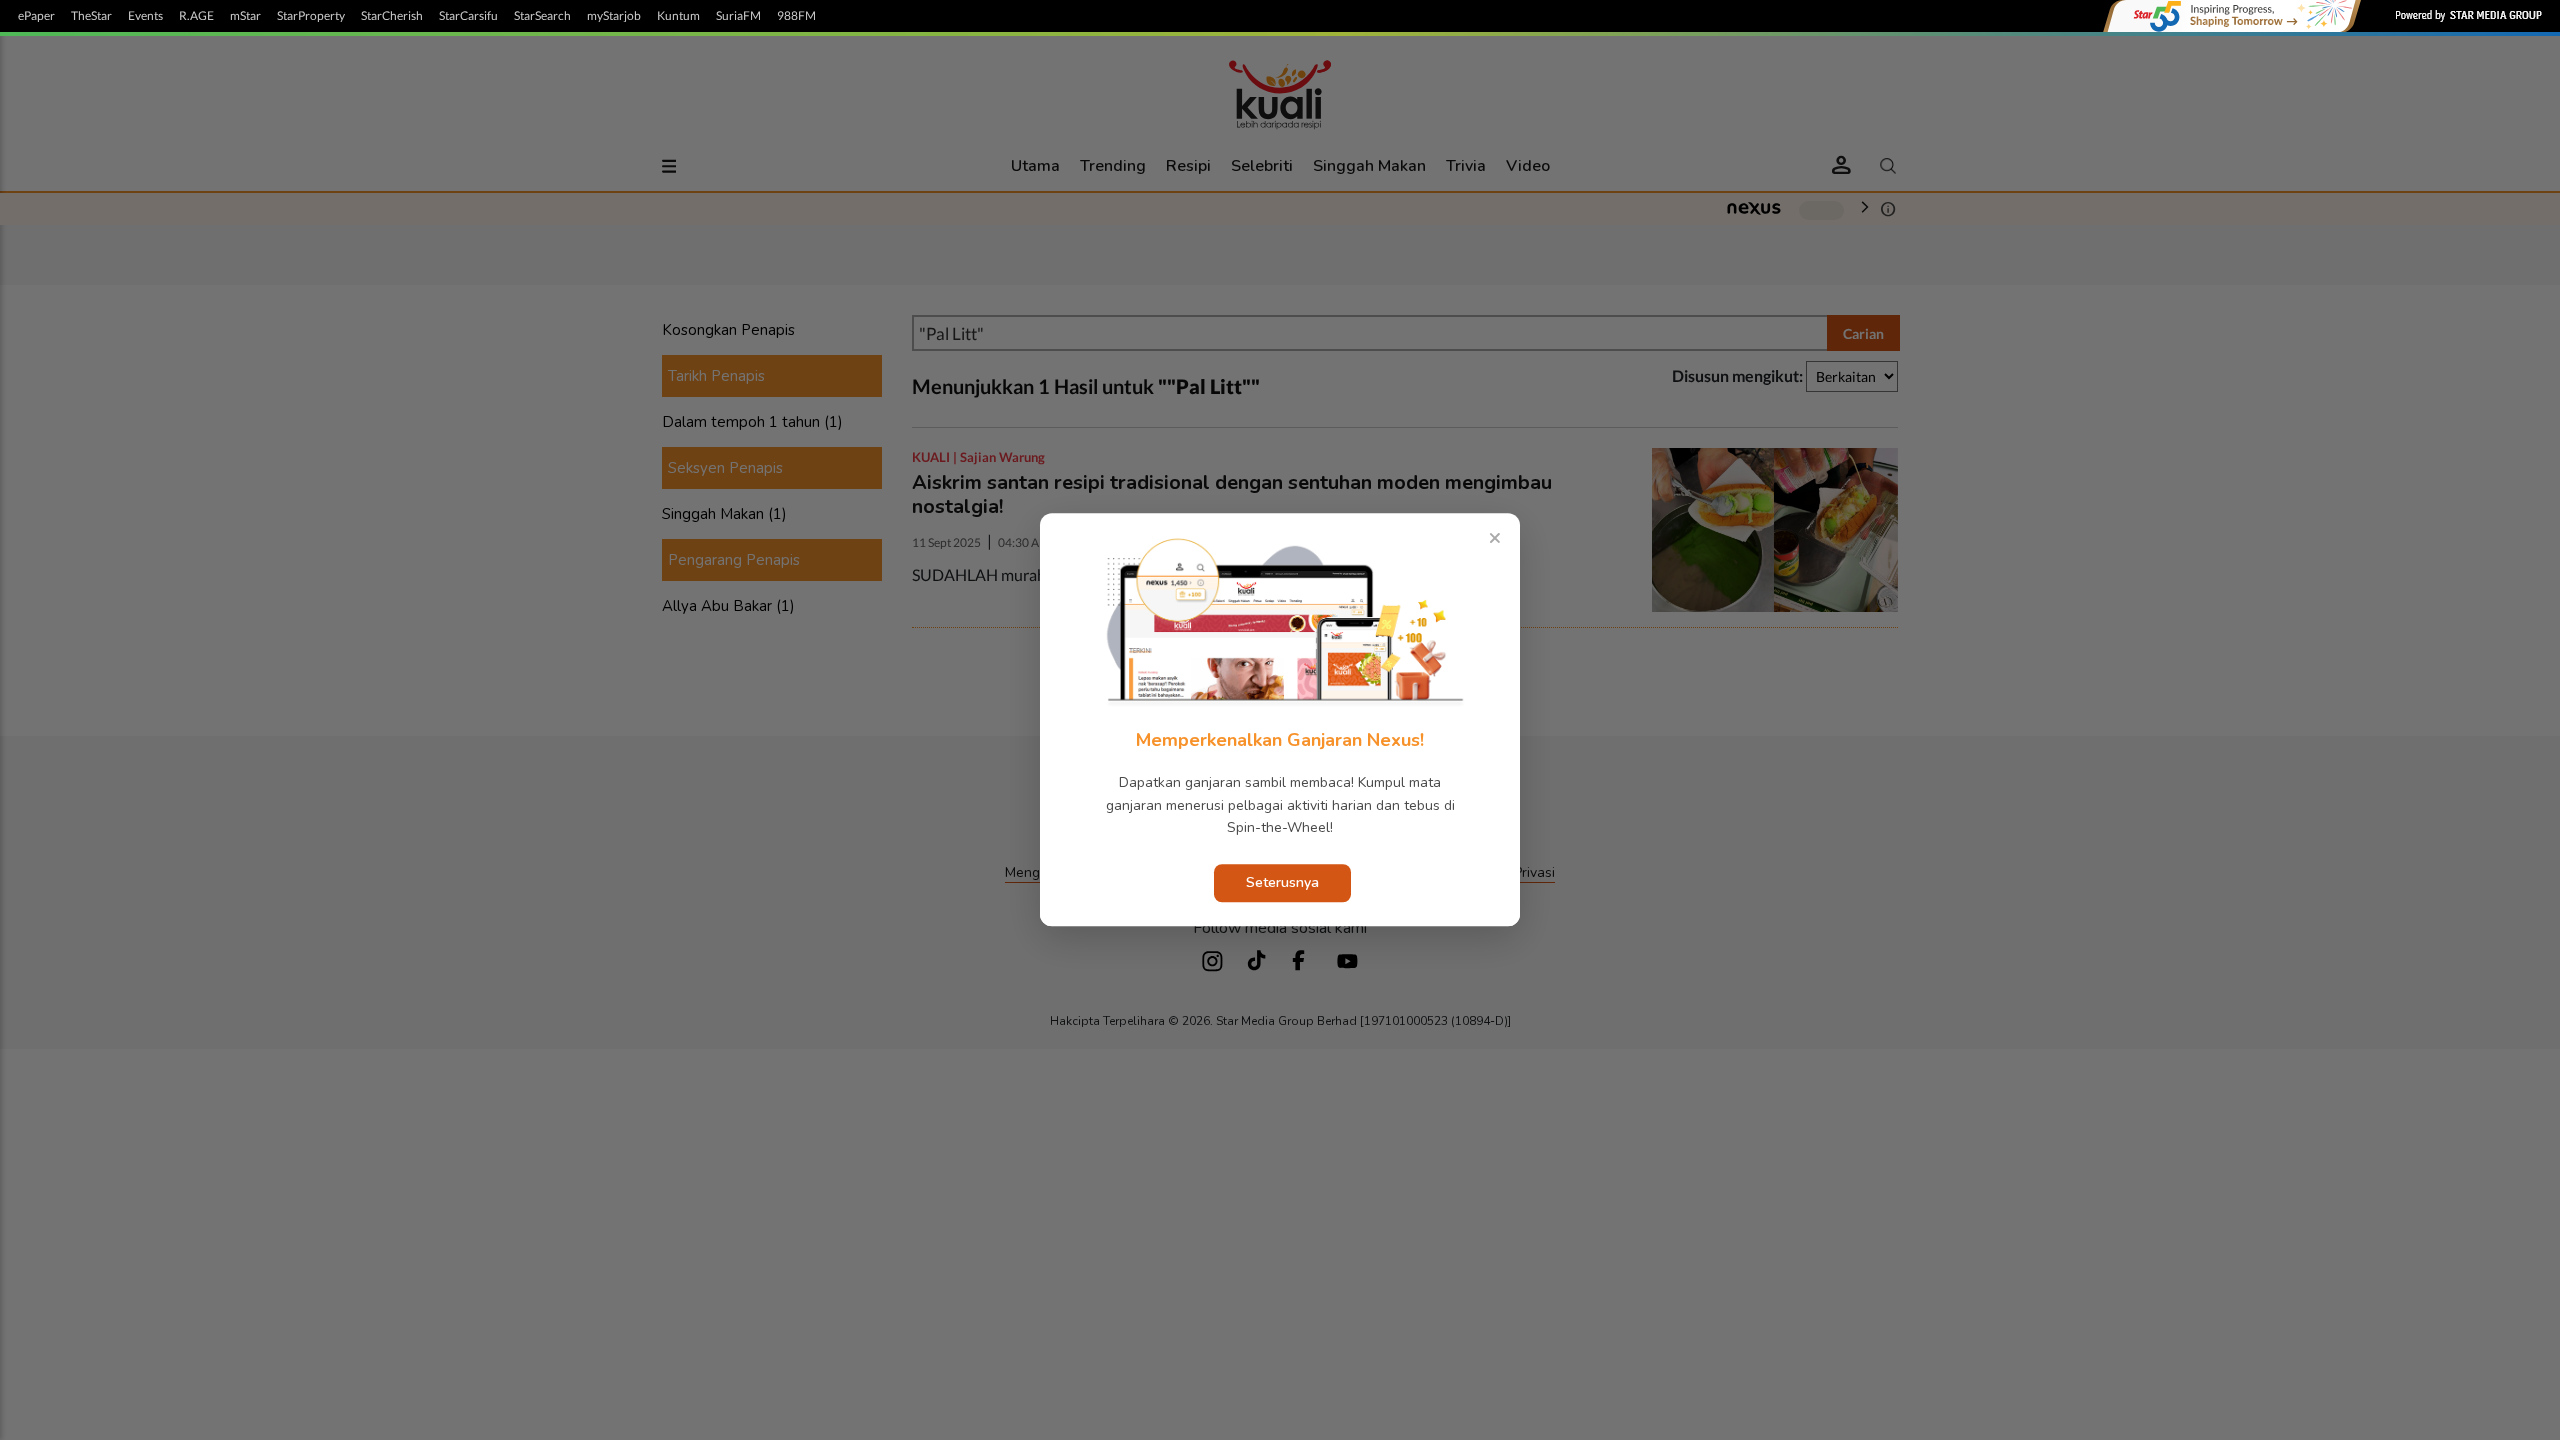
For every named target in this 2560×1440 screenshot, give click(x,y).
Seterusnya (1282, 883)
